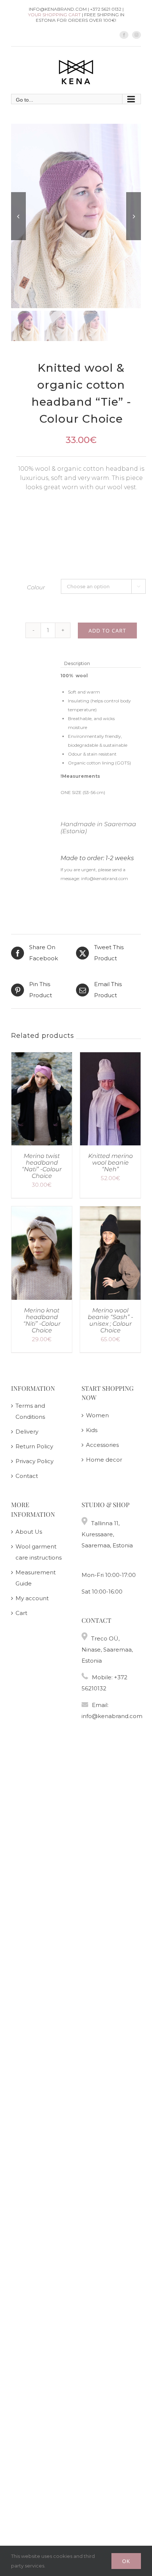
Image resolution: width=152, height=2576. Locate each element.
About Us (29, 1532)
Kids (92, 1430)
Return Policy (34, 1446)
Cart (21, 1613)
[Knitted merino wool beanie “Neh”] (110, 1058)
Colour (36, 587)
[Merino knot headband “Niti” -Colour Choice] (42, 1212)
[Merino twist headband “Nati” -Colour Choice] (42, 1058)
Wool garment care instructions (39, 1552)
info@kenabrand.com (112, 1716)
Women (97, 1415)
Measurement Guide (36, 1578)
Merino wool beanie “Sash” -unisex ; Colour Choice (110, 1320)
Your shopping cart (54, 15)
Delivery (27, 1432)
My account (32, 1598)
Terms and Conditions (30, 1411)
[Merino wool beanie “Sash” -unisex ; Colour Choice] (110, 1212)
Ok (126, 2561)
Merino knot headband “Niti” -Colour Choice (42, 1320)
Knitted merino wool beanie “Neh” (110, 1163)
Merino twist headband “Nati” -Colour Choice (42, 1166)
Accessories (102, 1445)
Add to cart (107, 631)
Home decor (104, 1460)
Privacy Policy (34, 1461)
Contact (27, 1476)
